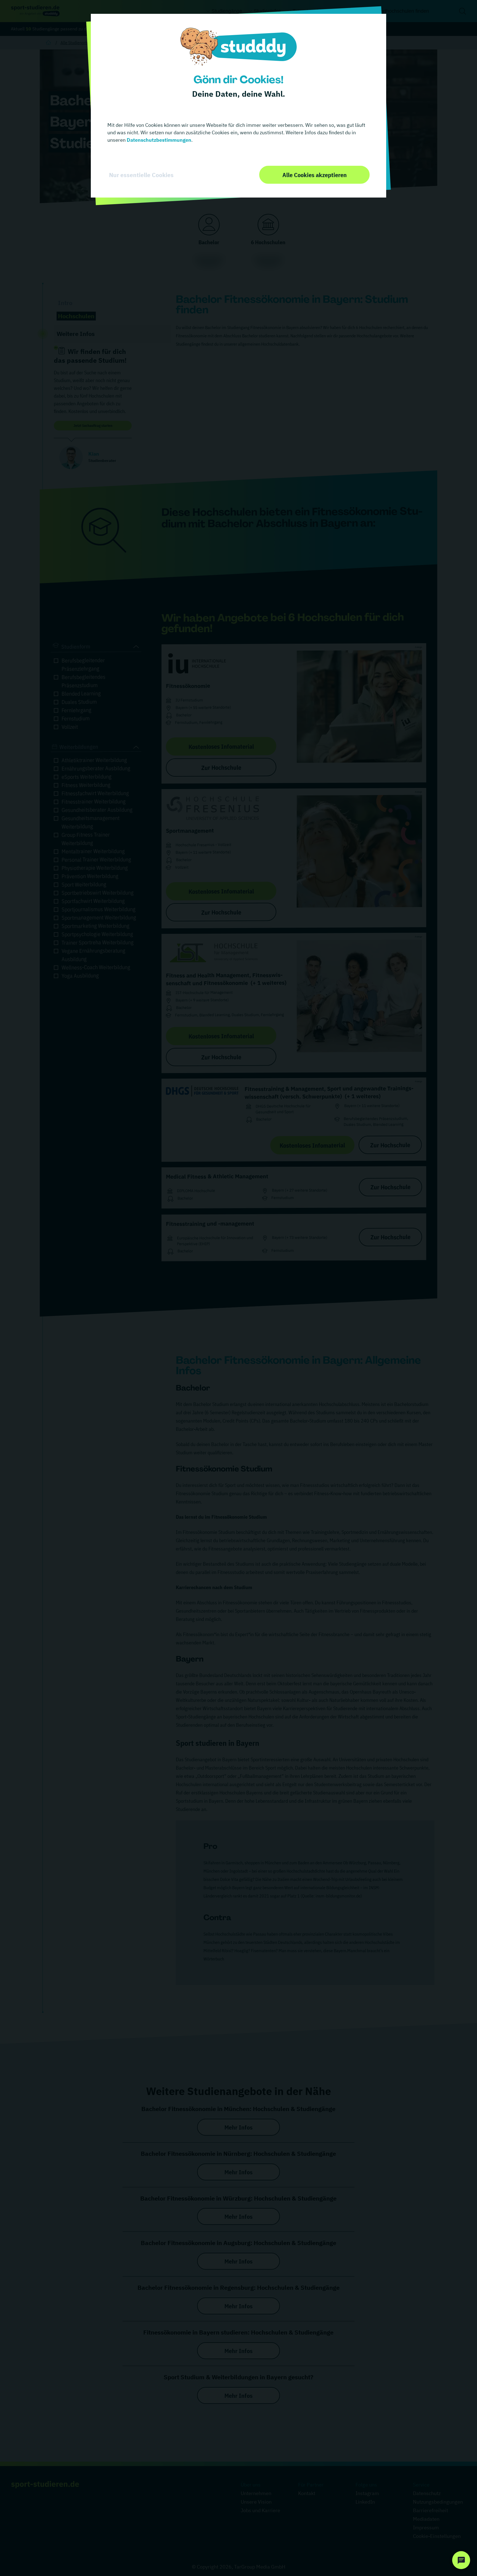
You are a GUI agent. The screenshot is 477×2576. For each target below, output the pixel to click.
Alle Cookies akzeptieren (315, 175)
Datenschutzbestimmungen (158, 140)
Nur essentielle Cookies (141, 175)
